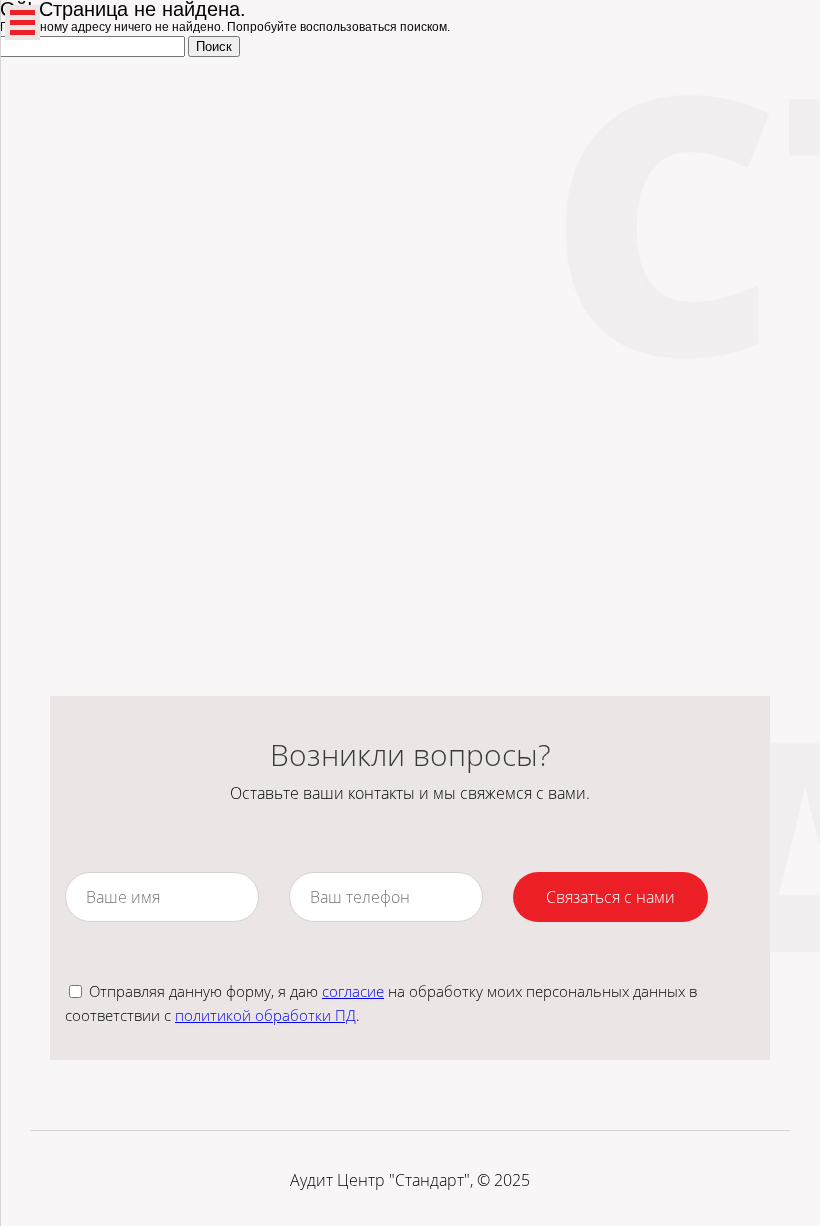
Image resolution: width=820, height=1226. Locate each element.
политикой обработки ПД (265, 1015)
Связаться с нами (610, 897)
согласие (353, 991)
